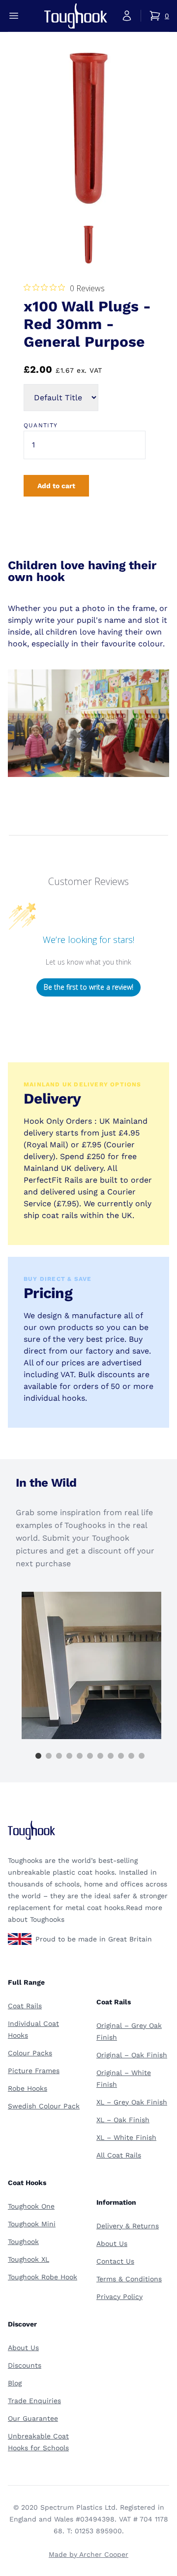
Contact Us (115, 2261)
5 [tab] (80, 1756)
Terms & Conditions (129, 2279)
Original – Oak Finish (132, 2055)
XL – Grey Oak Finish (132, 2102)
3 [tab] (59, 1756)
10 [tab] (131, 1756)
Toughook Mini (32, 2224)
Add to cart (56, 486)
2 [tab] (49, 1756)
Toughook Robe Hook (43, 2277)
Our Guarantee (33, 2418)
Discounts (25, 2365)
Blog (15, 2383)
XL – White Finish (126, 2137)
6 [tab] (90, 1756)
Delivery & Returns (128, 2226)
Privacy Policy (119, 2297)
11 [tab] (142, 1756)
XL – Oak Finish (123, 2120)
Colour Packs (30, 2053)
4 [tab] (69, 1756)
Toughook (23, 2242)
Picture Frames (34, 2071)
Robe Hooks (28, 2088)
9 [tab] (121, 1756)
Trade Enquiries (34, 2401)
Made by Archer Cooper (88, 2554)
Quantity (41, 425)
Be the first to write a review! (88, 987)
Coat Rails (25, 2006)
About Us (112, 2244)
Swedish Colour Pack (44, 2106)
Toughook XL (29, 2259)
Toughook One (31, 2206)
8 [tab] (111, 1756)
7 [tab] (100, 1756)
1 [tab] (38, 1756)
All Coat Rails (119, 2155)
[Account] (127, 16)
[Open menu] (14, 16)
